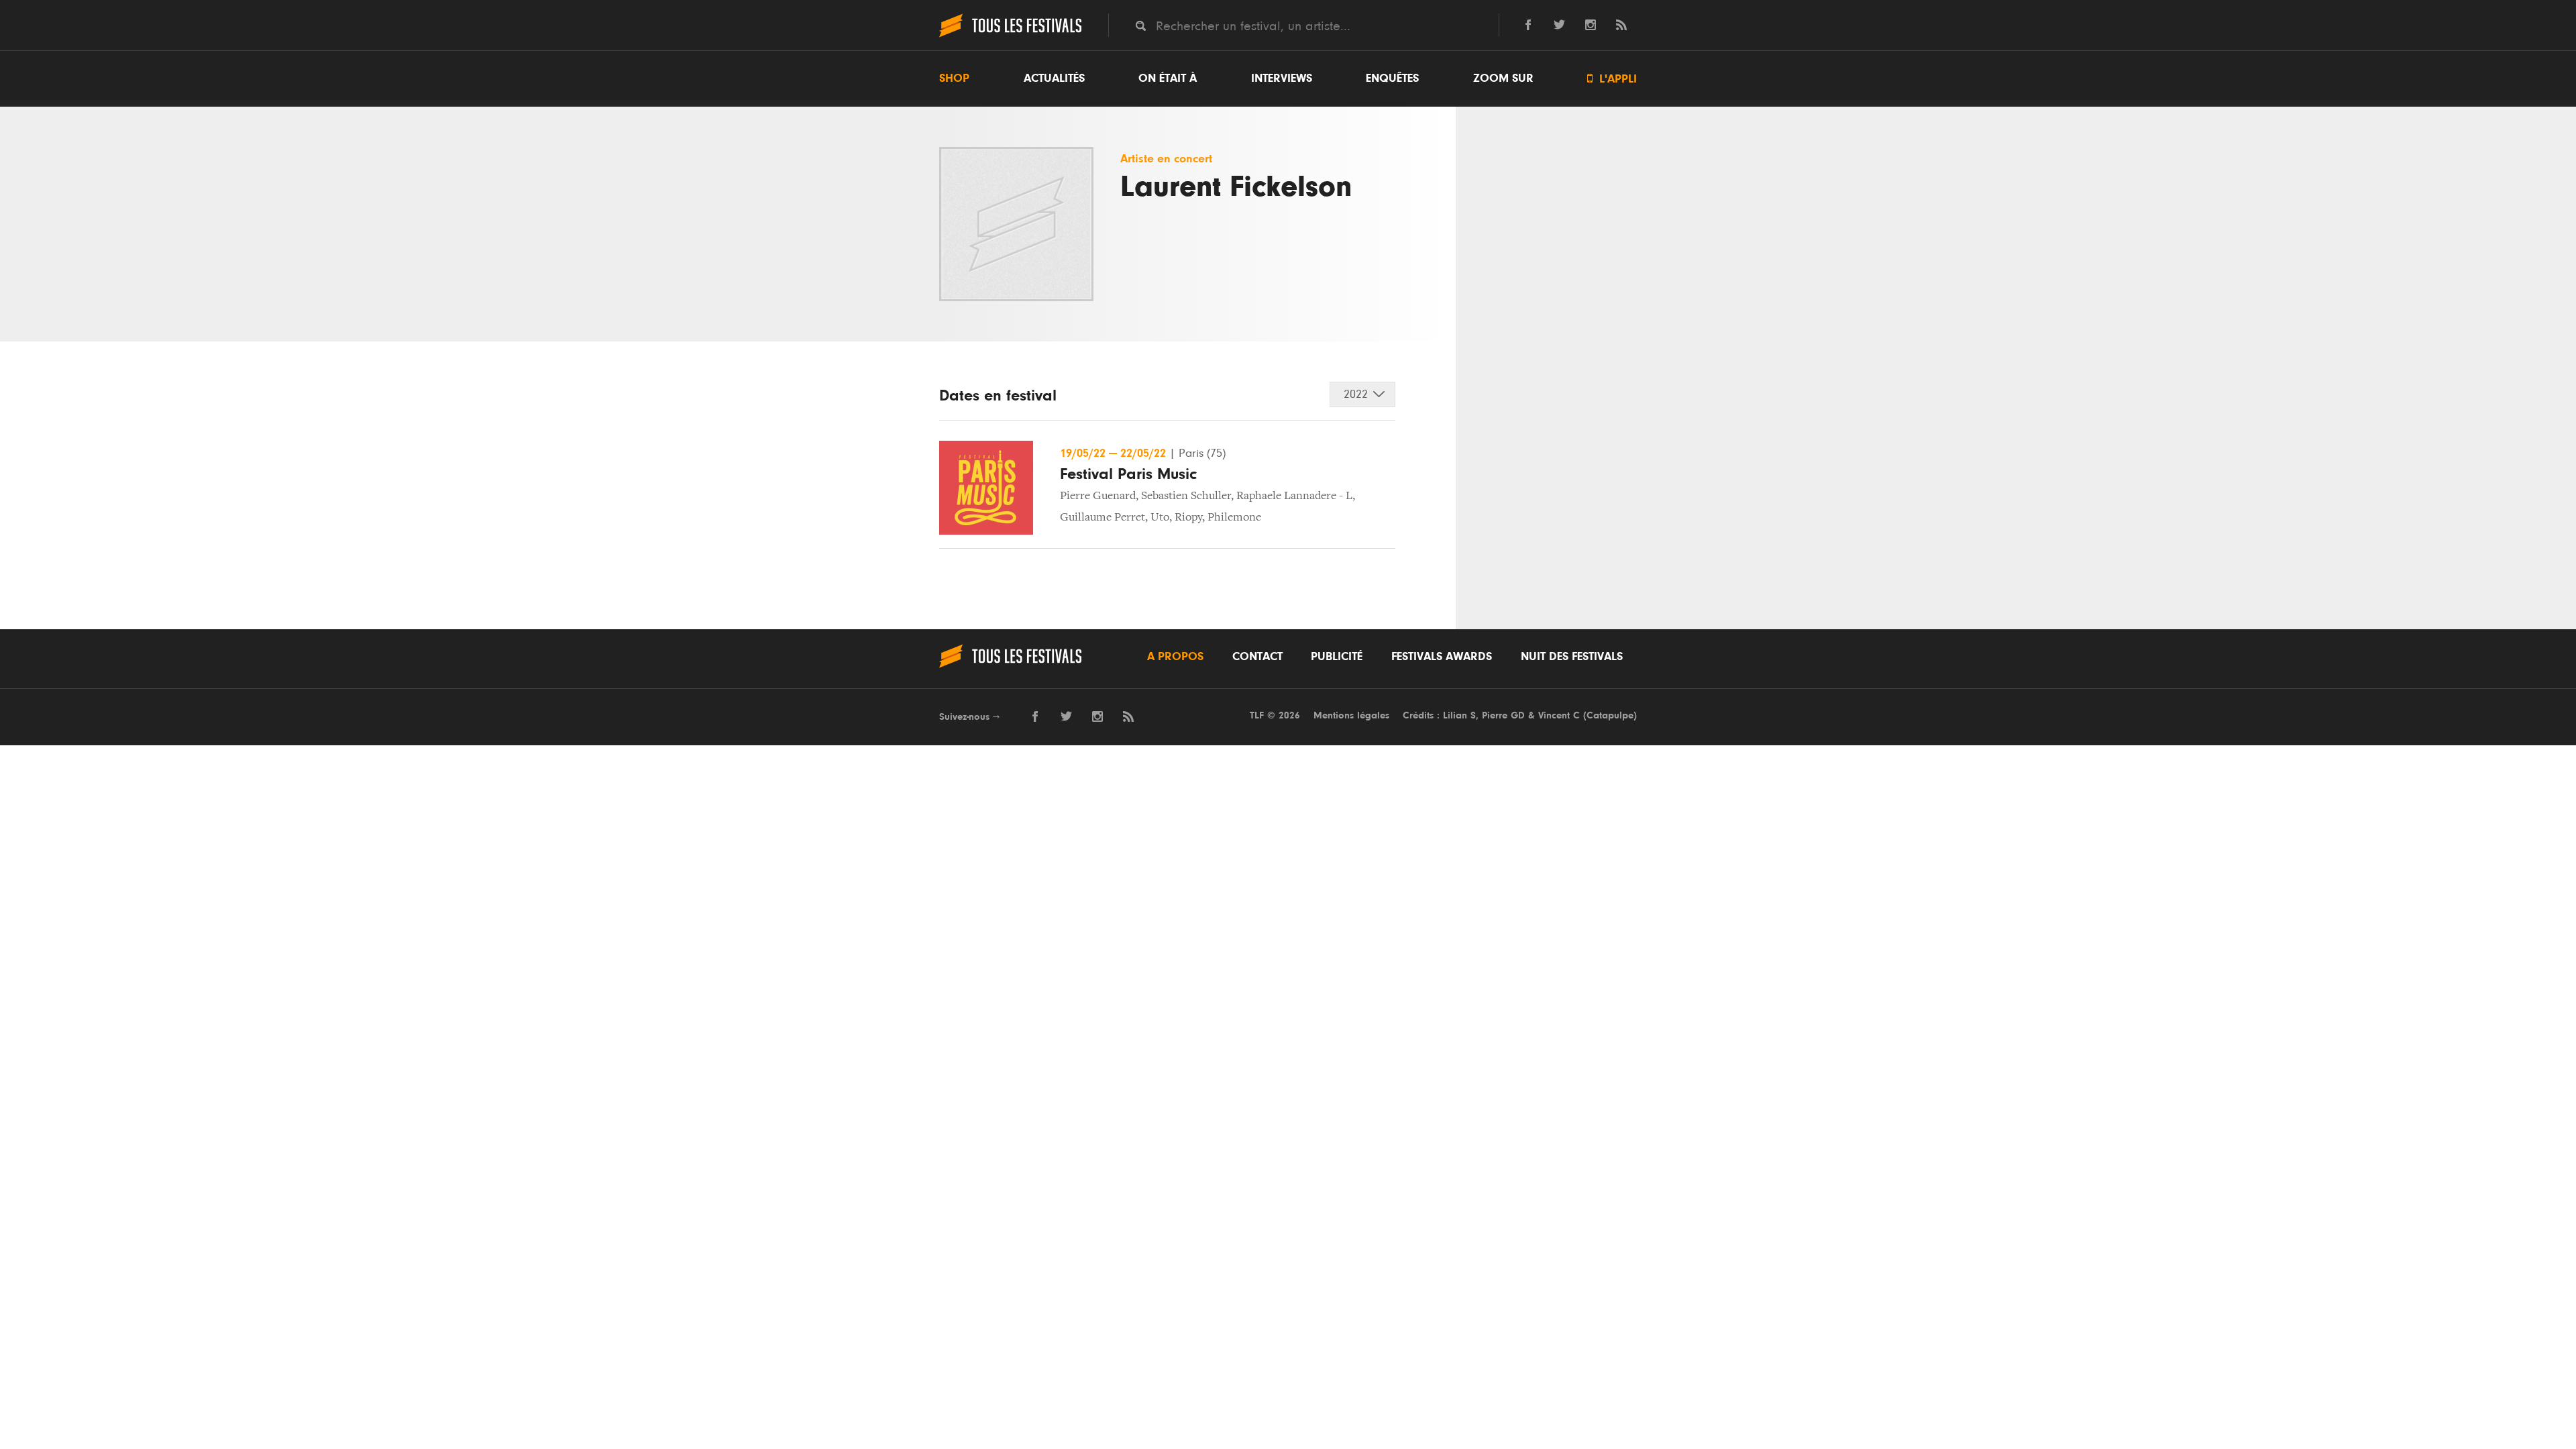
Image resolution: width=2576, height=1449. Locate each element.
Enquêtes (1392, 78)
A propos (1175, 657)
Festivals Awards (1442, 657)
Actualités (1054, 78)
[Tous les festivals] (1010, 36)
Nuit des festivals (1572, 657)
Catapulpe (1610, 715)
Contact (1257, 657)
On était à (1168, 78)
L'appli (1612, 79)
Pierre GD (1503, 715)
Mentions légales (1351, 715)
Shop (954, 78)
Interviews (1282, 78)
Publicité (1337, 657)
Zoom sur (1503, 78)
